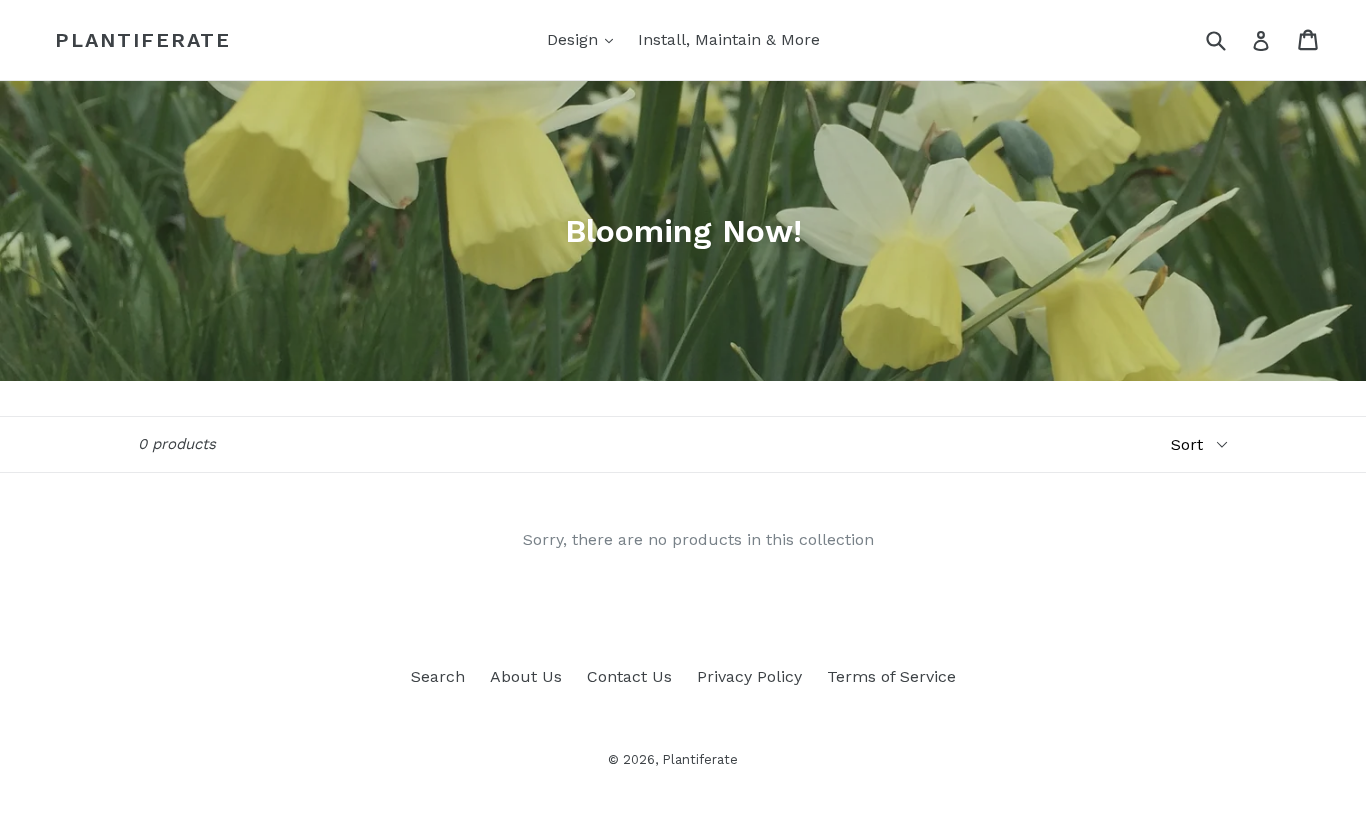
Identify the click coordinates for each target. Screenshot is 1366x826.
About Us (526, 676)
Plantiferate (143, 40)
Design (585, 39)
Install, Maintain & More (729, 39)
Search (438, 676)
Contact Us (629, 676)
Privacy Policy (749, 676)
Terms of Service (891, 676)
